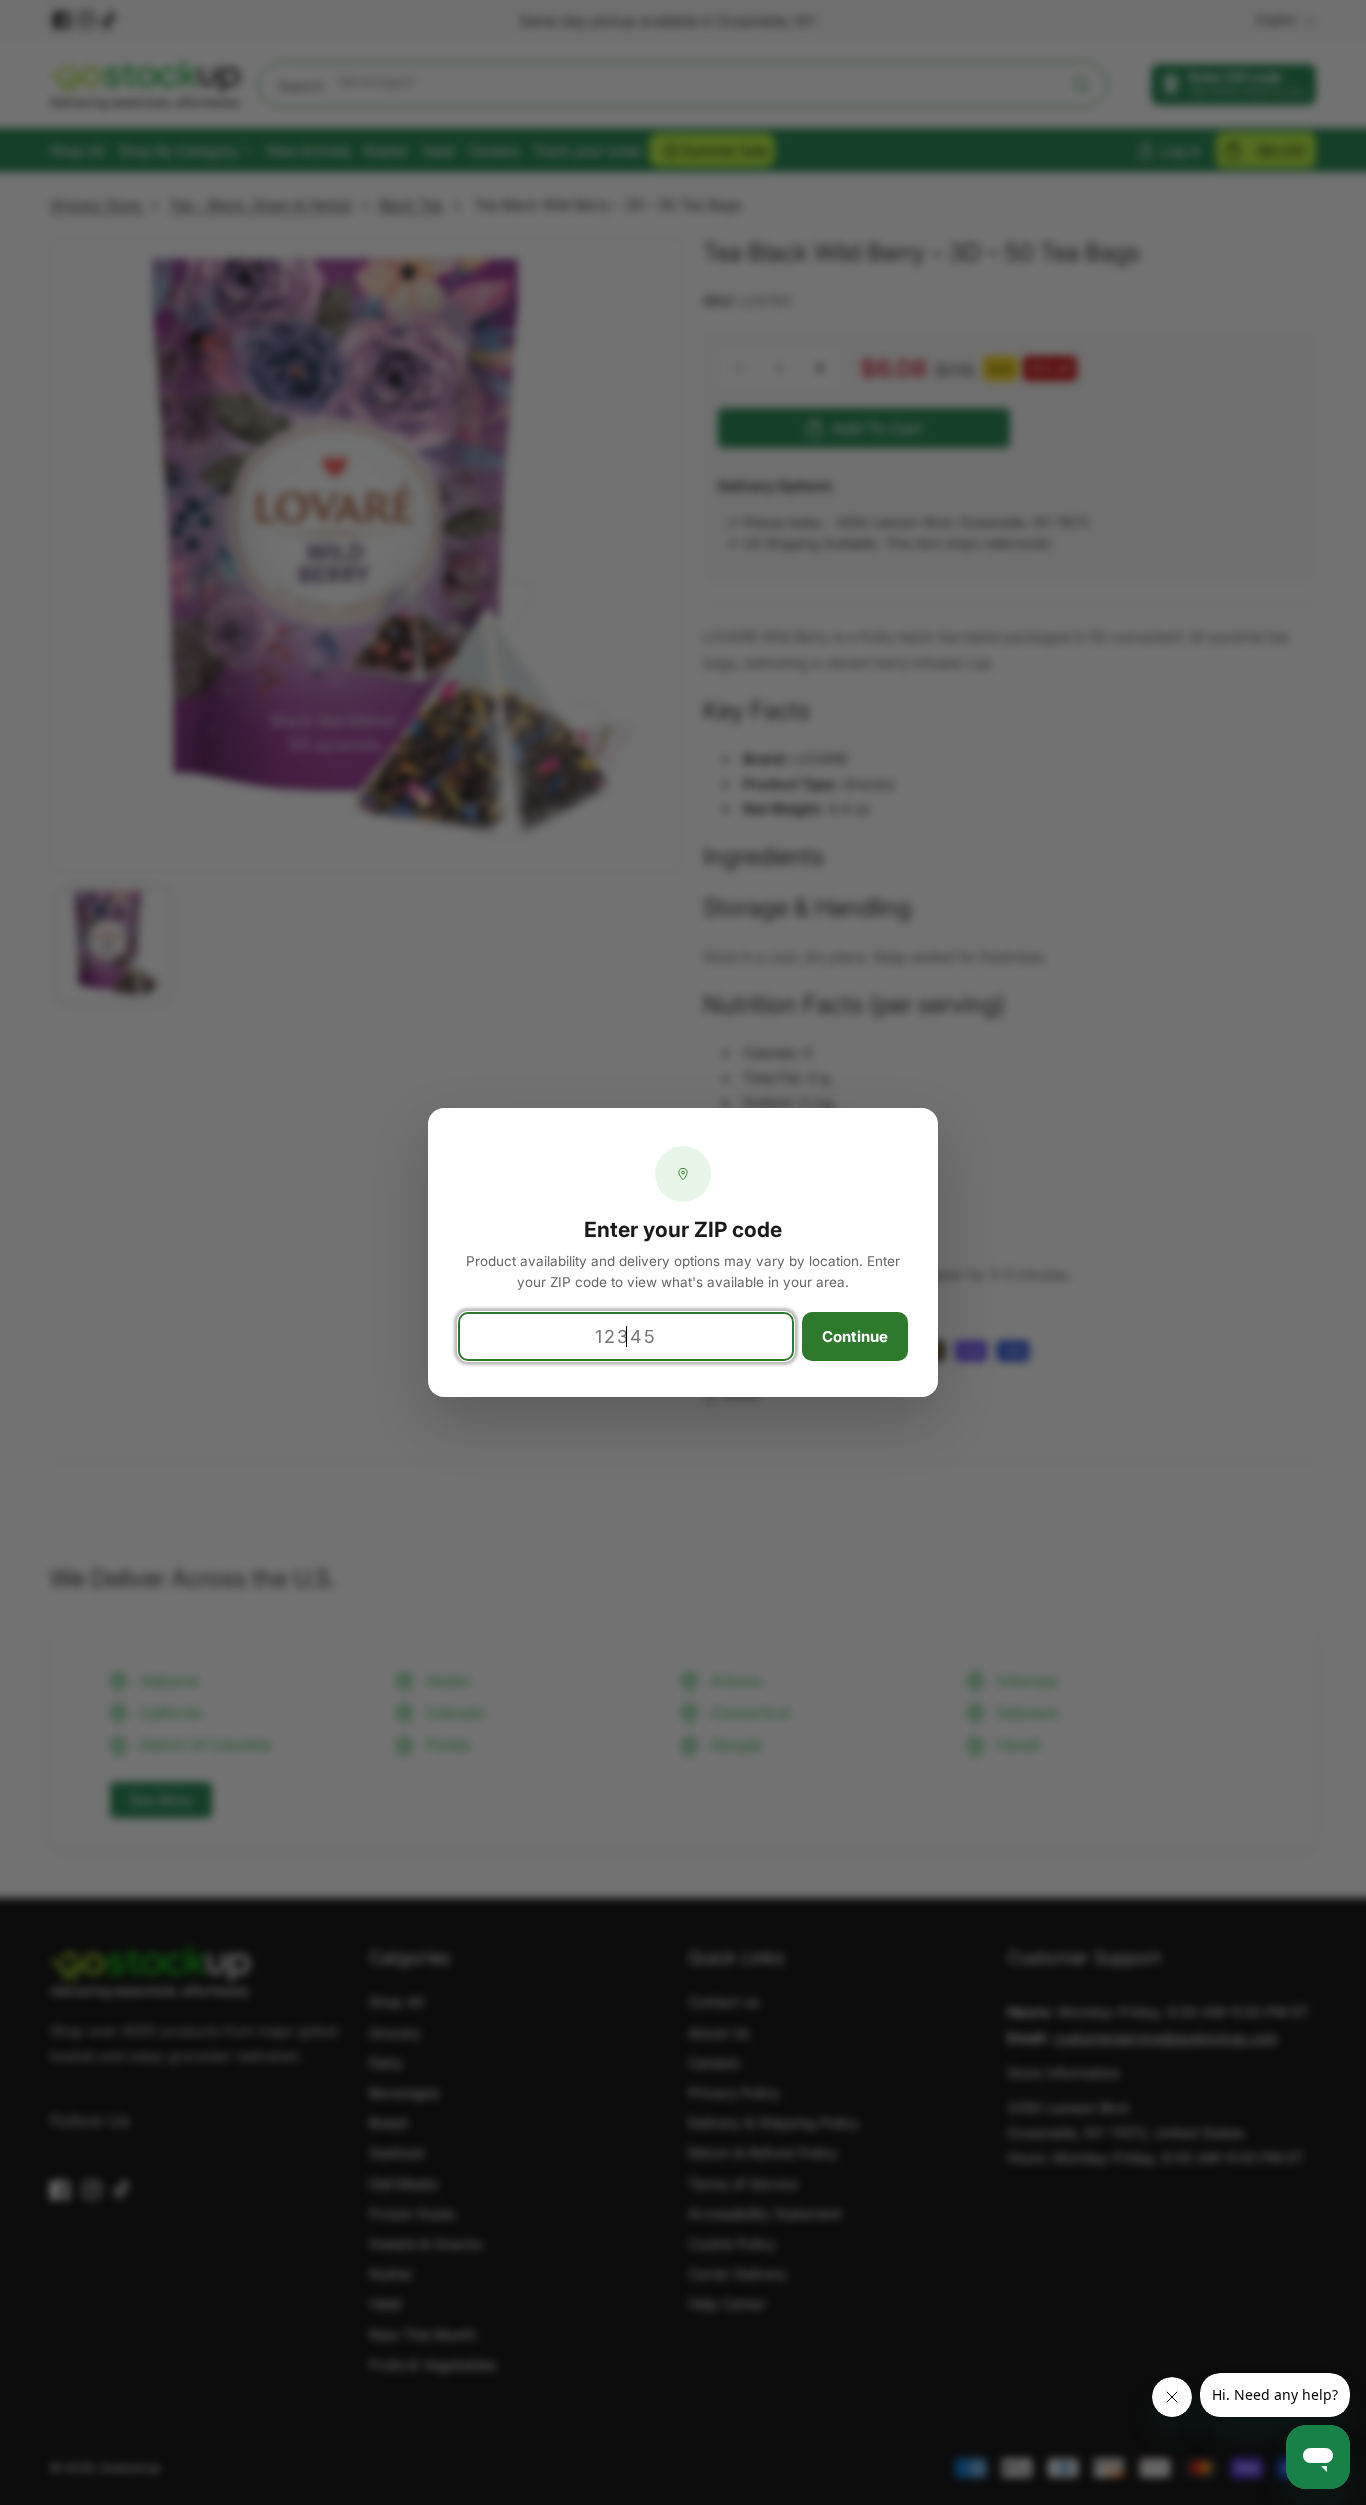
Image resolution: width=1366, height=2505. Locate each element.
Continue (855, 1336)
